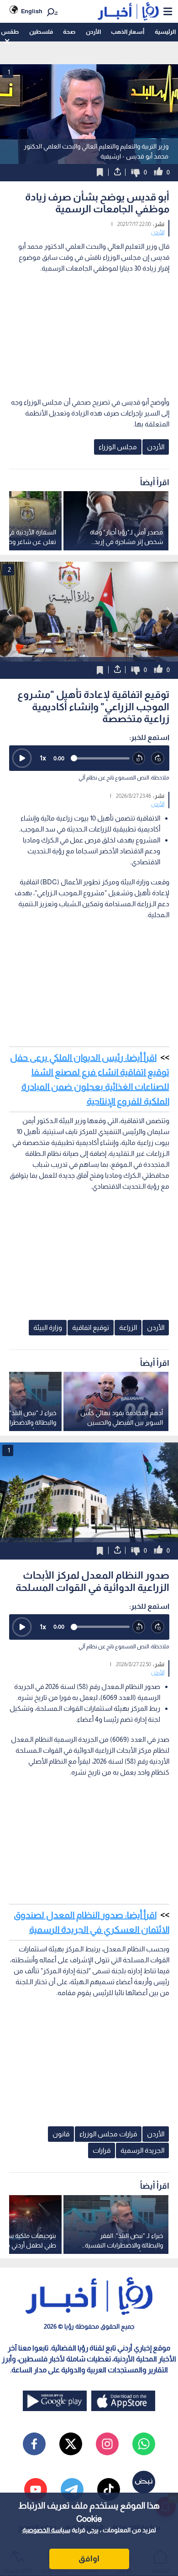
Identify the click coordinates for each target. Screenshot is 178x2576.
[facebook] (34, 2444)
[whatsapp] (144, 2444)
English (32, 11)
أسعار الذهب (128, 32)
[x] (71, 2444)
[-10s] (139, 759)
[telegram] (72, 2489)
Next (9, 612)
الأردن (93, 32)
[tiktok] (109, 2489)
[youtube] (36, 2489)
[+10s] (158, 759)
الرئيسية (165, 32)
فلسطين (41, 32)
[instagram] (107, 2444)
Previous (169, 612)
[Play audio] (22, 758)
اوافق (89, 2559)
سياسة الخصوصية (46, 2530)
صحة (69, 32)
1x (43, 758)
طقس (10, 32)
